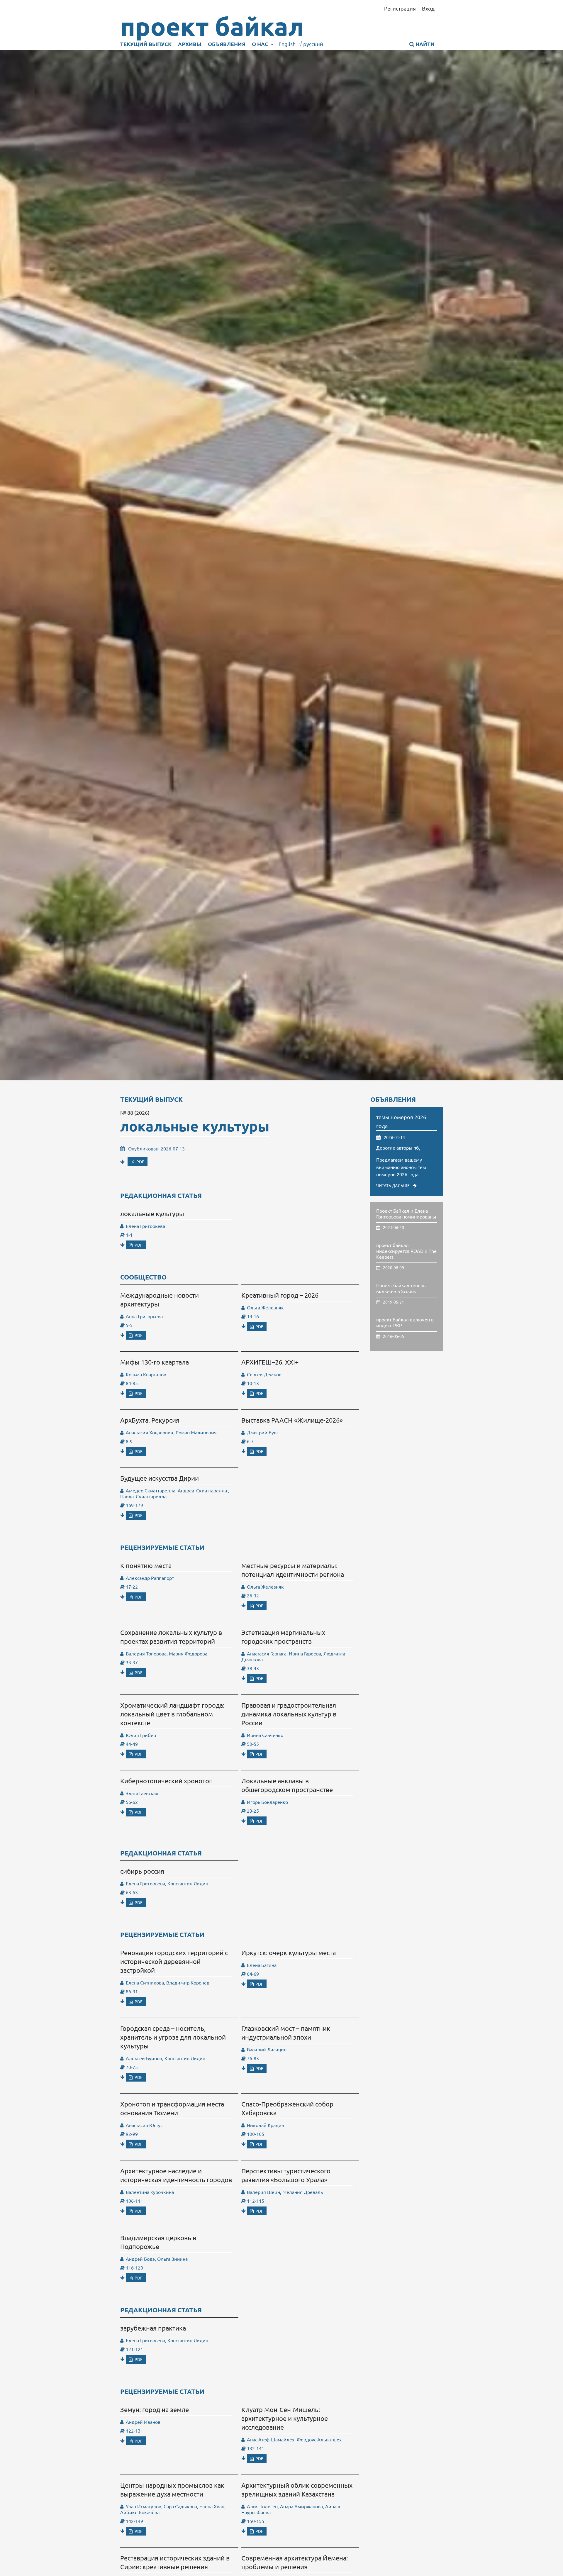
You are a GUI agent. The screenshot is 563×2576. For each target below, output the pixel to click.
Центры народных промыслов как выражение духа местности (172, 2489)
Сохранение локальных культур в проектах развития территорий (171, 1637)
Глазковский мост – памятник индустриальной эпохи (286, 2033)
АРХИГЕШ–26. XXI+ (270, 1362)
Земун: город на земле (155, 2409)
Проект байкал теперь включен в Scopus (401, 1288)
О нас (261, 44)
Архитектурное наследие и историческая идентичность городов (176, 2175)
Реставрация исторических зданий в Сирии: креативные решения (175, 2562)
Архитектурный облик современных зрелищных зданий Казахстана (297, 2489)
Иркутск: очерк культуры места (289, 1953)
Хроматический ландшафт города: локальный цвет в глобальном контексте (172, 1714)
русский (311, 44)
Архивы (190, 44)
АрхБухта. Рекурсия (150, 1420)
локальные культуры (195, 1126)
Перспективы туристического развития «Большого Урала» (286, 2175)
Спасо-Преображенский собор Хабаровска (287, 2108)
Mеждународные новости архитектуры (160, 1299)
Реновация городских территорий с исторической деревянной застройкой (174, 1961)
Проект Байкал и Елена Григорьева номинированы (406, 1214)
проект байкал (212, 26)
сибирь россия (142, 1871)
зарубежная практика (153, 2328)
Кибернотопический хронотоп (167, 1781)
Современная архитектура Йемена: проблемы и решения (295, 2562)
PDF (140, 1162)
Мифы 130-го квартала (155, 1362)
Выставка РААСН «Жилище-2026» (292, 1420)
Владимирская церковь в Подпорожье (158, 2242)
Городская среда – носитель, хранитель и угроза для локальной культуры (173, 2037)
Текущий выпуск (146, 44)
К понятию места (146, 1565)
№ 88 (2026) (135, 1112)
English (287, 44)
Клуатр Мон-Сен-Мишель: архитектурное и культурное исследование (285, 2418)
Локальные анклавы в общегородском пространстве (287, 1785)
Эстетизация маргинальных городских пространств (283, 1637)
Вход (428, 8)
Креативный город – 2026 (280, 1295)
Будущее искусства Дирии (160, 1478)
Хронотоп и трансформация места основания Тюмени (172, 2108)
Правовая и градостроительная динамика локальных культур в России (289, 1714)
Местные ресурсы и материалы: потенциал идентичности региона (293, 1570)
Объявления (227, 44)
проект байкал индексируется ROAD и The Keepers (406, 1251)
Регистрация (400, 8)
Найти (424, 44)
